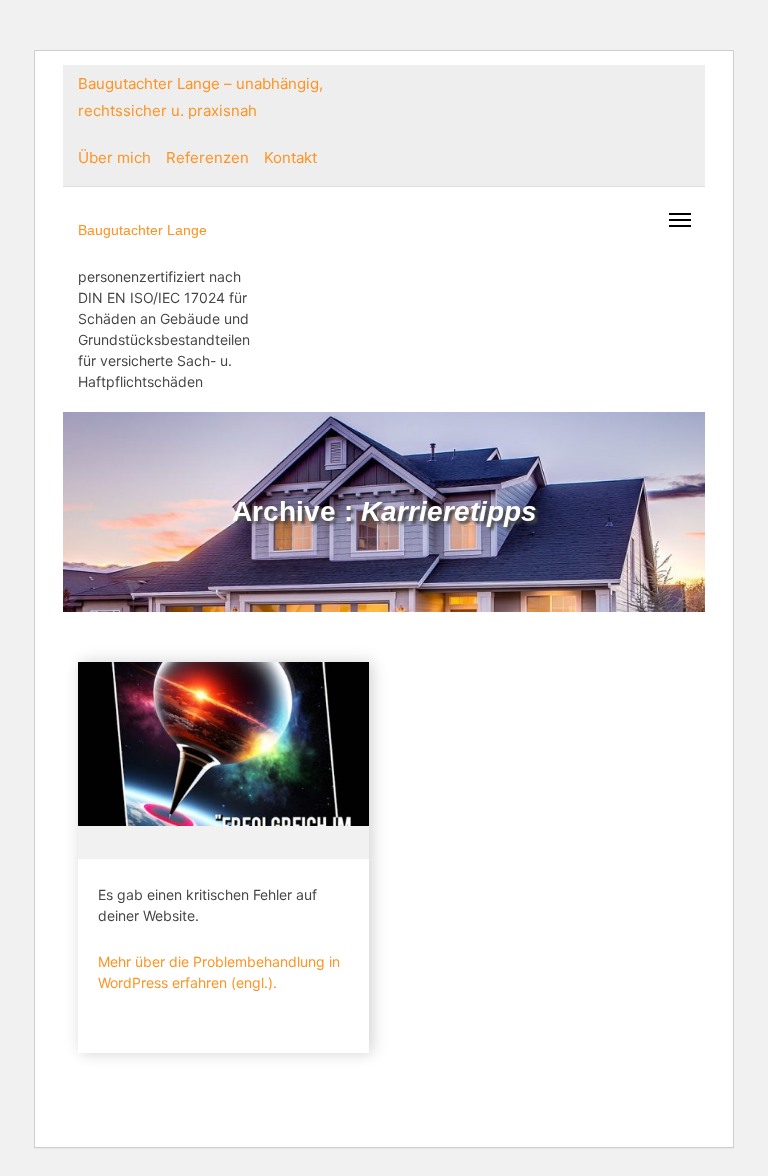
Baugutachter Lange (142, 230)
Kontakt (290, 157)
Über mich (114, 157)
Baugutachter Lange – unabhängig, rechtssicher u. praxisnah (200, 97)
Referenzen (207, 157)
